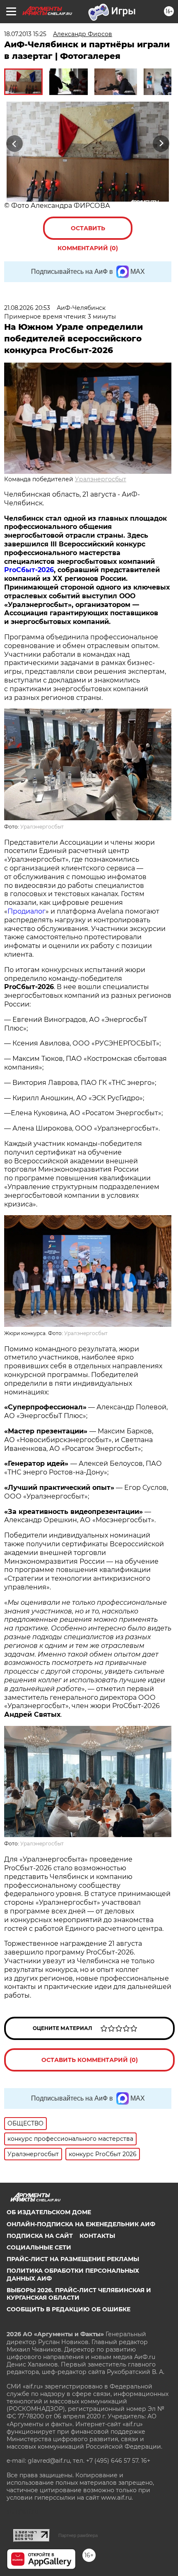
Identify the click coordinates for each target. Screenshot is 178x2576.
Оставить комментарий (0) (88, 232)
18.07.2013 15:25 (25, 34)
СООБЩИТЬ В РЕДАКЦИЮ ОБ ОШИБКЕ (69, 2309)
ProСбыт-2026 (29, 570)
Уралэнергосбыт (101, 479)
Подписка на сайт (40, 2236)
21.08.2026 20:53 (27, 308)
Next (161, 143)
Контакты (97, 2236)
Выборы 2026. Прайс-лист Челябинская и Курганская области (79, 2294)
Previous (13, 143)
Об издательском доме (49, 2212)
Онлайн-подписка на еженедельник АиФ (81, 2224)
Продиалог (26, 911)
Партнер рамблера (78, 2535)
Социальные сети (39, 2247)
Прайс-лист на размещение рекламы (73, 2259)
